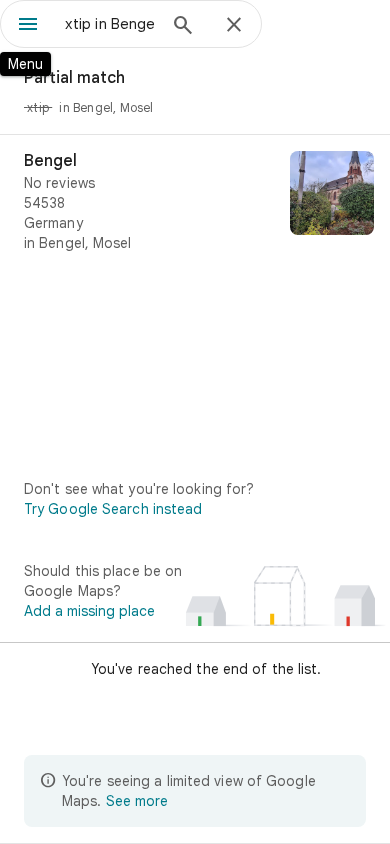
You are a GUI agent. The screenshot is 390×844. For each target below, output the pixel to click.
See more (137, 801)
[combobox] (110, 24)
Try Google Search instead (113, 509)
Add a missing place (89, 611)
